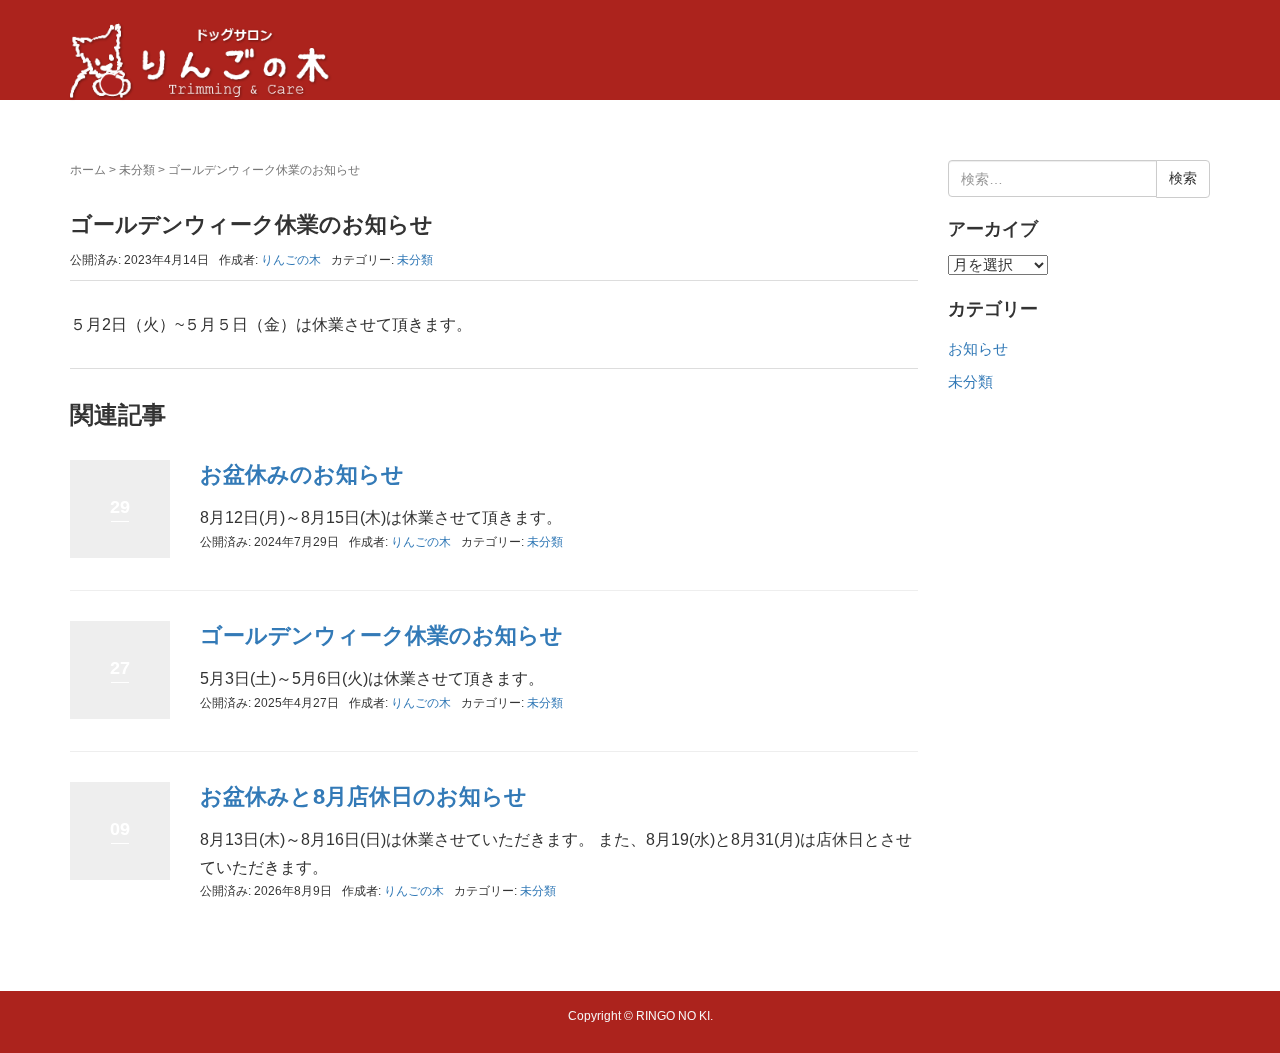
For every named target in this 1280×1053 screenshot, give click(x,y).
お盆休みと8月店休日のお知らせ (363, 796)
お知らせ (978, 349)
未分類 (137, 170)
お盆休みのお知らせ (302, 474)
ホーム (88, 170)
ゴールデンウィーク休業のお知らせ (381, 635)
